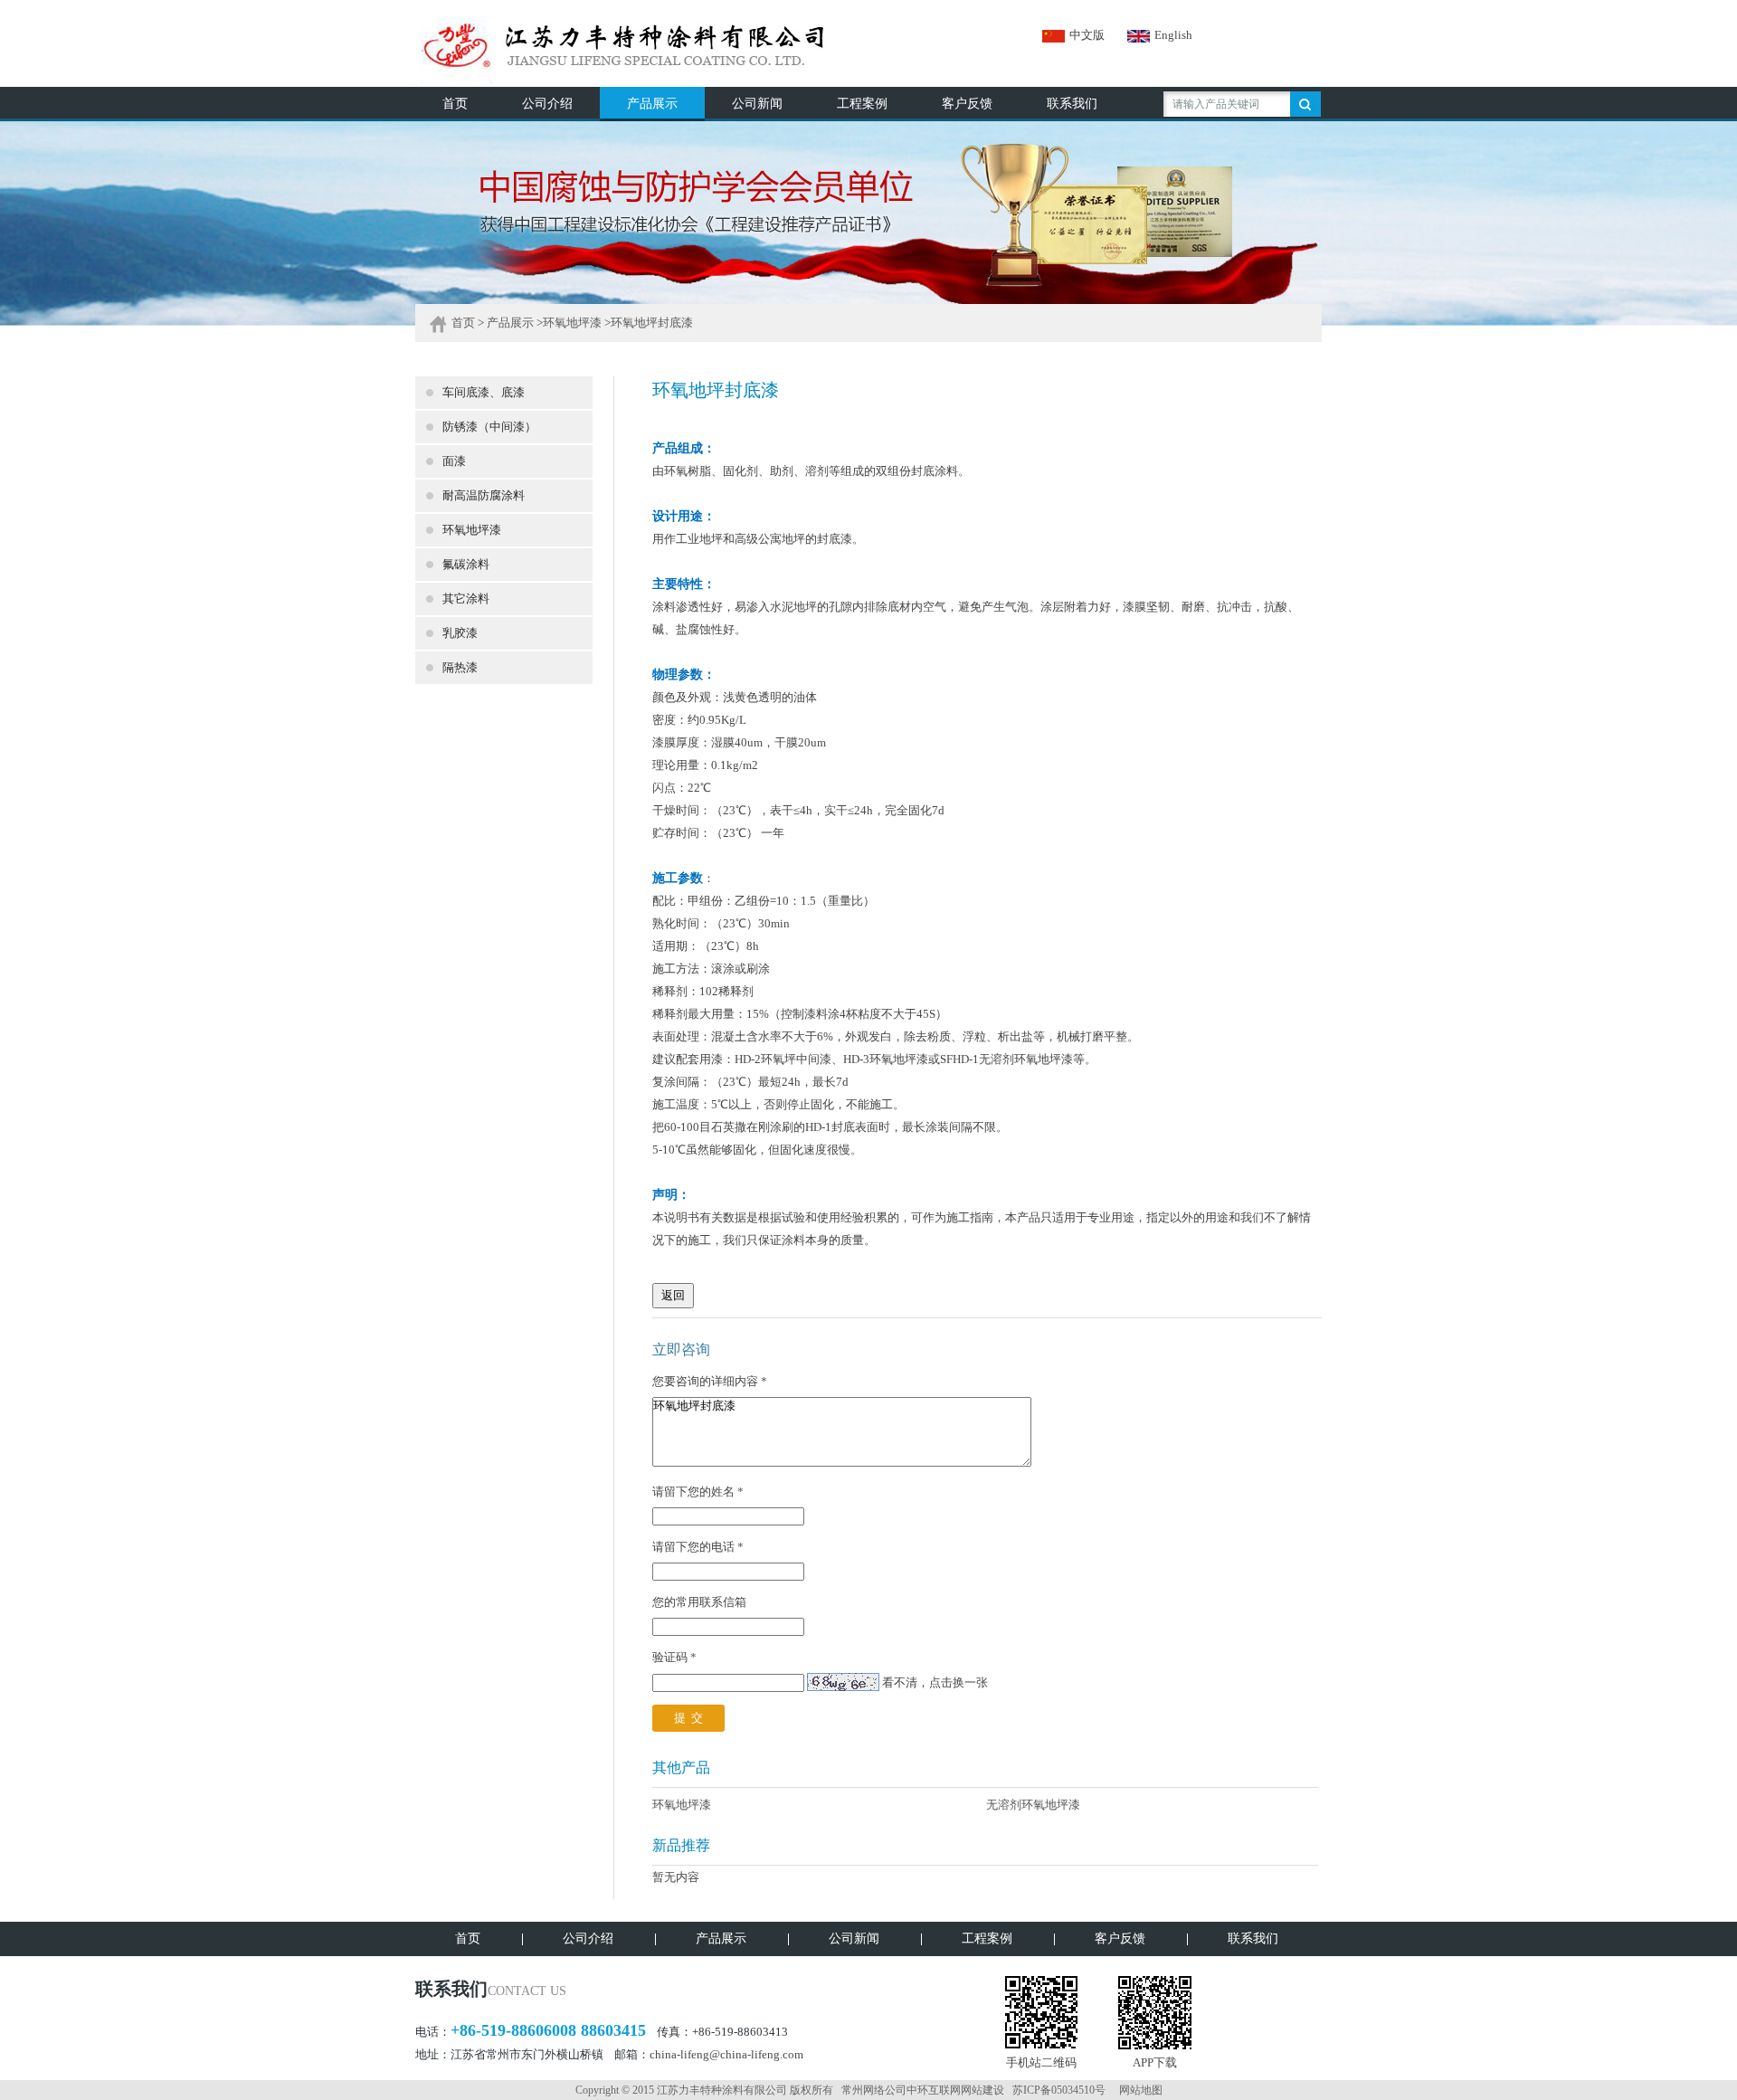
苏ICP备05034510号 (1059, 2090)
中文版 (1087, 35)
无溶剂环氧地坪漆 (1033, 1805)
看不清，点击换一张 (935, 1682)
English (1173, 35)
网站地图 (1141, 2090)
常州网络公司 (874, 2090)
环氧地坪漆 (572, 323)
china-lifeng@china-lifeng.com (726, 2054)
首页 (463, 323)
